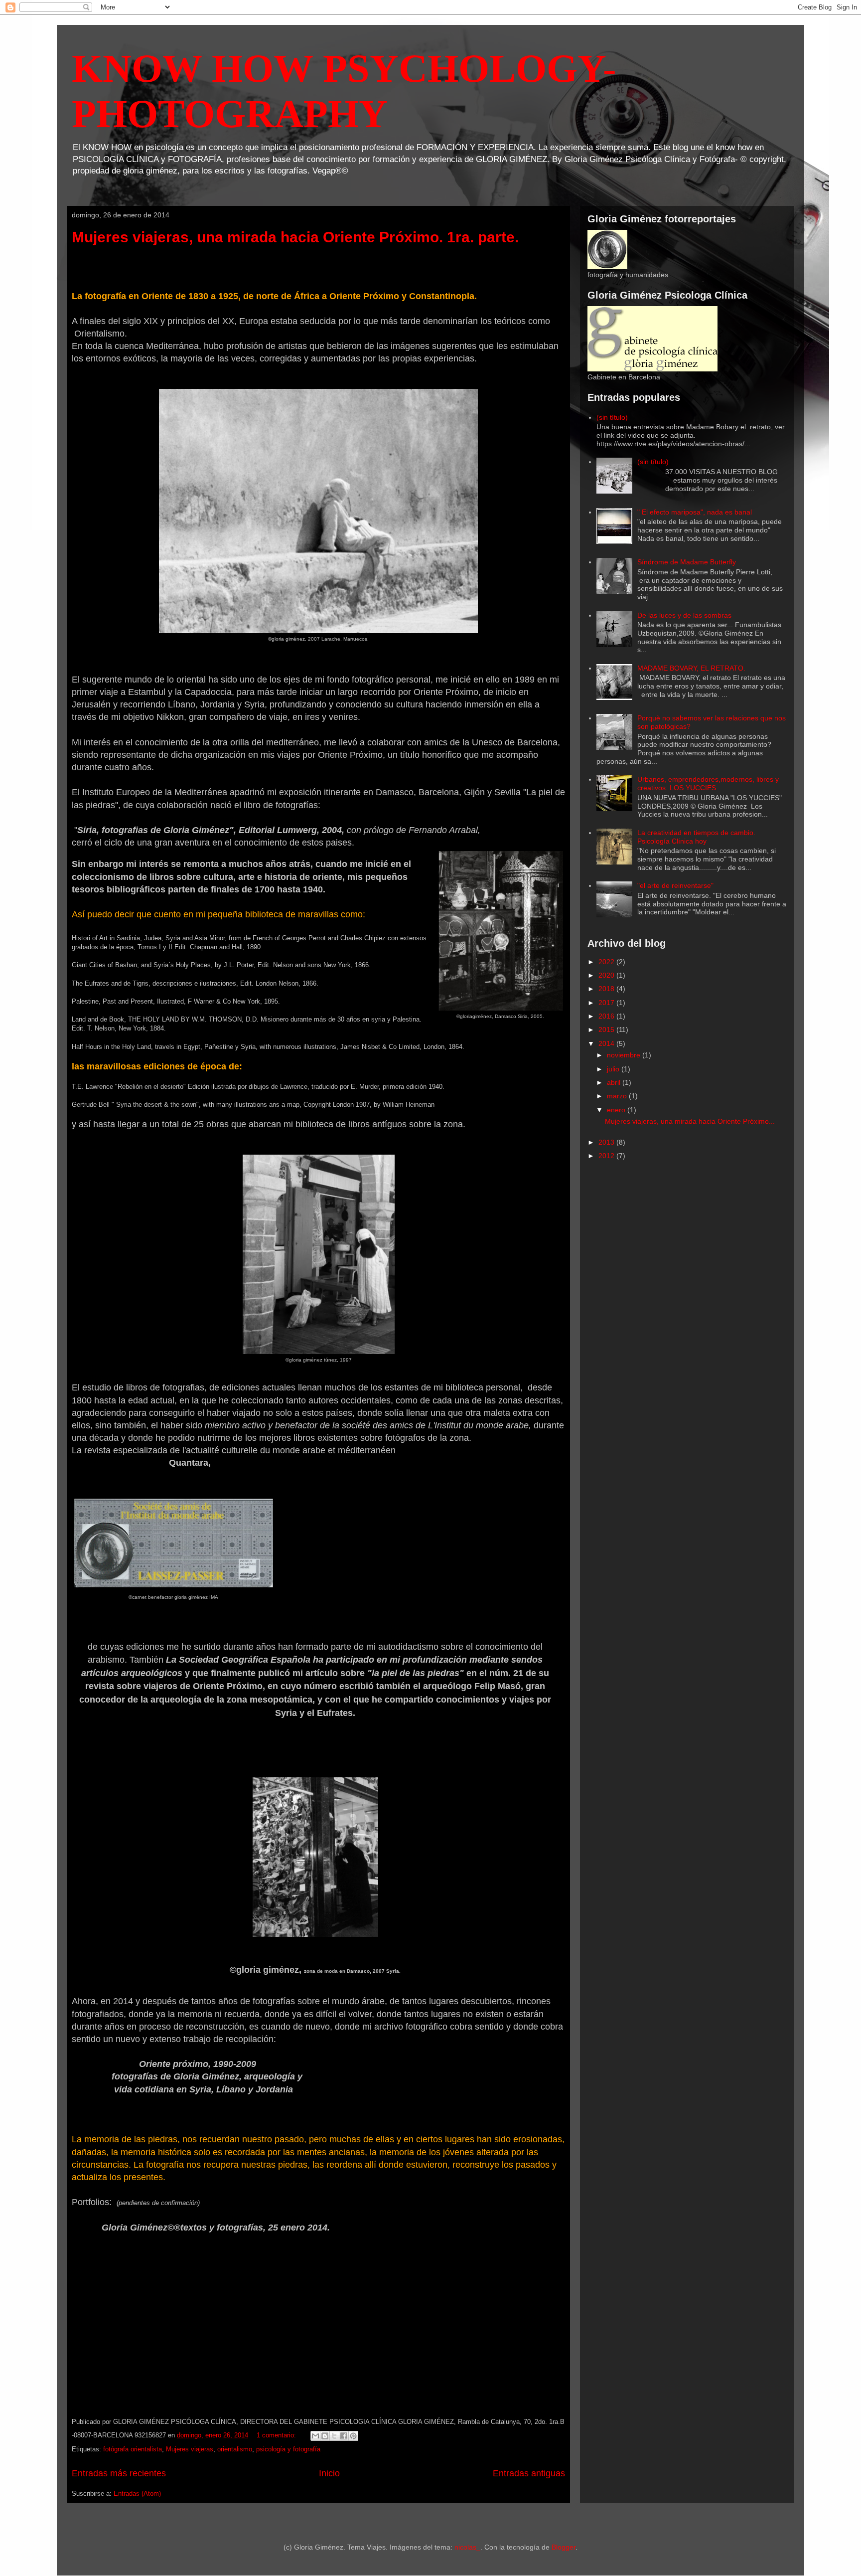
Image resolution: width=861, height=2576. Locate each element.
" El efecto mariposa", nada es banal (695, 512)
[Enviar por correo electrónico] (315, 2436)
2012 (607, 1156)
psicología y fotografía (288, 2449)
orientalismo (235, 2449)
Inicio (329, 2473)
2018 (607, 989)
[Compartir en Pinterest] (353, 2436)
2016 (607, 1016)
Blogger (564, 2547)
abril (615, 1082)
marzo (618, 1096)
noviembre (625, 1055)
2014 (607, 1043)
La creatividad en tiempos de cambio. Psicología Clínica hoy (696, 837)
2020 (607, 975)
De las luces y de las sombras (684, 615)
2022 (607, 962)
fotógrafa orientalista (133, 2449)
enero (617, 1110)
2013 (607, 1142)
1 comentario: (277, 2435)
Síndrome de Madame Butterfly (687, 562)
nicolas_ (467, 2547)
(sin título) (612, 417)
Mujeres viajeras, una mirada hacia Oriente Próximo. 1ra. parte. (295, 237)
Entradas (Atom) (137, 2493)
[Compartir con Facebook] (344, 2436)
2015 (607, 1030)
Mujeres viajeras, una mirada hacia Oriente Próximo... (690, 1121)
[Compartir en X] (334, 2436)
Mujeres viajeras (190, 2449)
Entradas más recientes (119, 2473)
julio (614, 1069)
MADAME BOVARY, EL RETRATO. (691, 668)
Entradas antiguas (529, 2473)
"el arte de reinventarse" (675, 885)
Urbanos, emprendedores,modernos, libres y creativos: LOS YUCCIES (708, 783)
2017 (607, 1003)
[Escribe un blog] (325, 2436)
